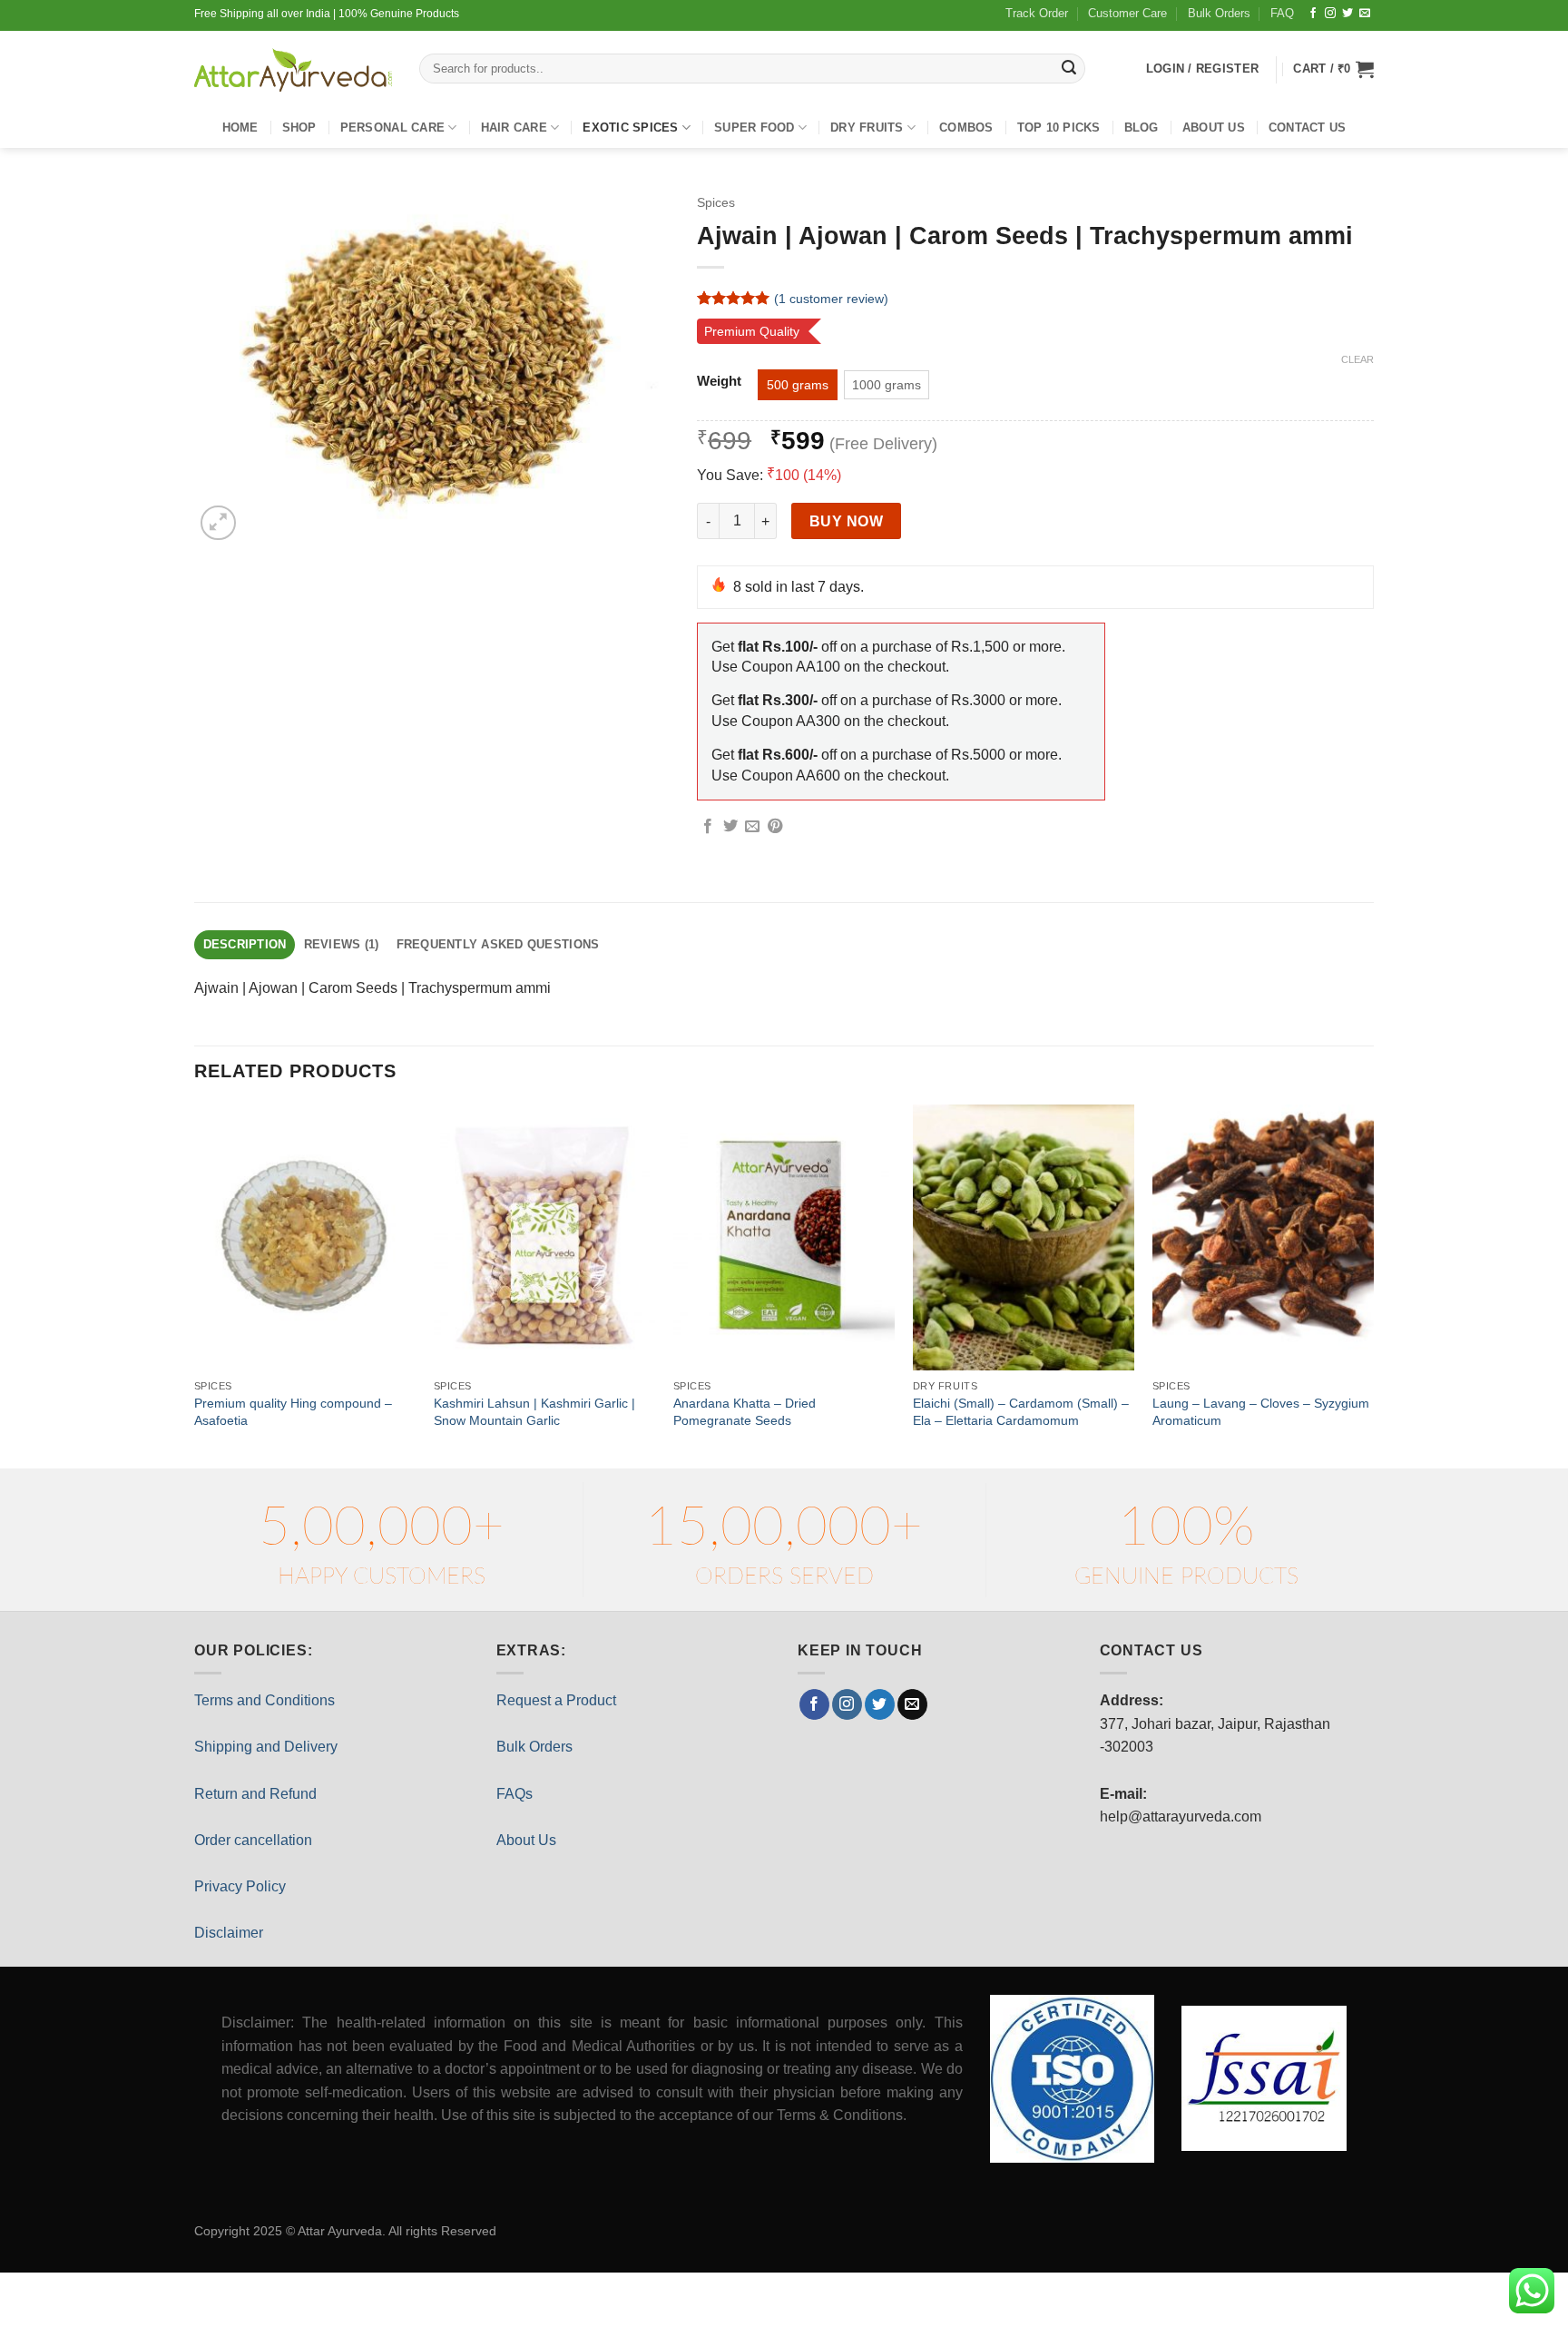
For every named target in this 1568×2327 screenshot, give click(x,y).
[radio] (798, 385)
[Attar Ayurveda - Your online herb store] (293, 70)
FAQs (514, 1794)
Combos (966, 128)
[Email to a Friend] (752, 827)
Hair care (514, 128)
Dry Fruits (867, 128)
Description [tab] (245, 944)
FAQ (1282, 13)
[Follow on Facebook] (1313, 14)
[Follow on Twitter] (1347, 14)
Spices (716, 203)
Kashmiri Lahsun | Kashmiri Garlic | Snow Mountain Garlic (534, 1412)
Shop (299, 128)
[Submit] (1069, 69)
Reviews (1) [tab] (342, 944)
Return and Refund (255, 1794)
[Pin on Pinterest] (775, 827)
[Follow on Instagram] (1330, 14)
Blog (1142, 128)
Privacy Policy (240, 1886)
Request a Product (556, 1700)
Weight (719, 382)
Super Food (755, 128)
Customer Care (1127, 13)
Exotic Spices (630, 128)
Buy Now (846, 521)
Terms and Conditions (265, 1700)
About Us (526, 1840)
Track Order (1037, 13)
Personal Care (392, 128)
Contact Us (1308, 128)
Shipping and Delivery (266, 1747)
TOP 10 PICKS (1059, 128)
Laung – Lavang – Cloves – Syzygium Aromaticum (1261, 1412)
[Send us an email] (1365, 14)
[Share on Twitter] (730, 827)
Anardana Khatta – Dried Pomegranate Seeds (745, 1412)
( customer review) (831, 299)
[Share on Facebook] (708, 827)
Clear (1357, 359)
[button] (1333, 69)
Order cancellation (253, 1840)
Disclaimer (229, 1933)
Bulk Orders (1219, 13)
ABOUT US (1214, 128)
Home (240, 128)
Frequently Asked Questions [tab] (498, 944)
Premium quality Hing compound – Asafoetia (293, 1412)
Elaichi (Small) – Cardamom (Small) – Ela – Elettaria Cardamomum (1021, 1412)
